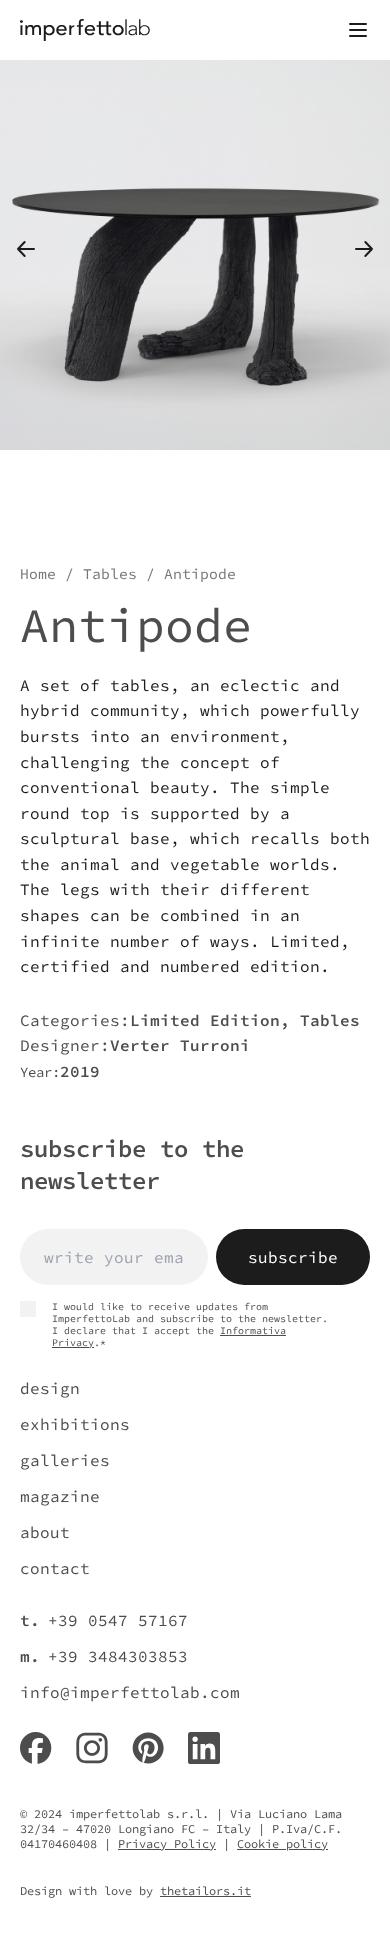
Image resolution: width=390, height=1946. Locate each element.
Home (38, 574)
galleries (65, 1460)
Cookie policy (282, 1843)
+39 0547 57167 (118, 1620)
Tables (110, 574)
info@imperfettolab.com (130, 1692)
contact (55, 1568)
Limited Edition (205, 1020)
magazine (60, 1496)
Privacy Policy (167, 1843)
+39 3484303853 (118, 1656)
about (45, 1532)
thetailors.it (205, 1890)
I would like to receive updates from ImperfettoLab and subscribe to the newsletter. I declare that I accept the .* (190, 1325)
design (50, 1388)
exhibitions (75, 1424)
